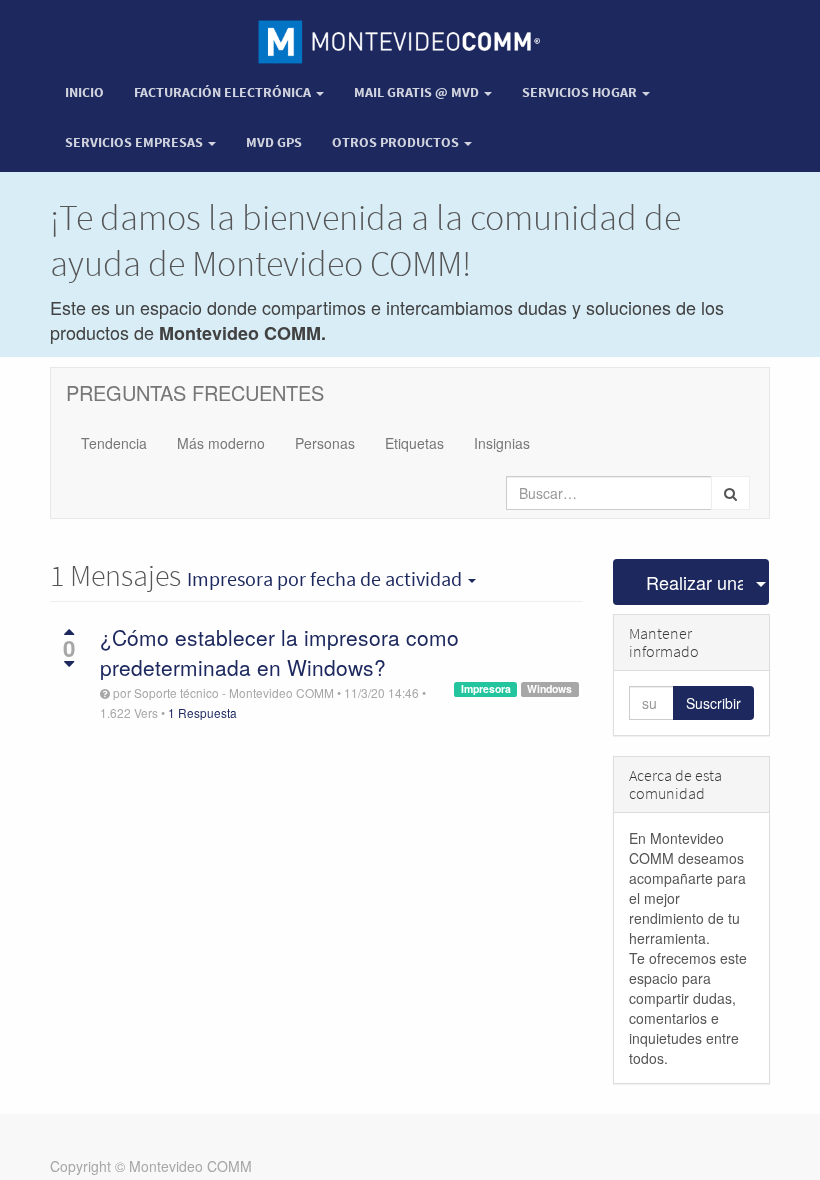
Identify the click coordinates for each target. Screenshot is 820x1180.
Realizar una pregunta (695, 582)
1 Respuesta (202, 712)
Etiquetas (414, 443)
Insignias (502, 443)
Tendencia (114, 443)
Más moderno (221, 443)
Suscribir (713, 703)
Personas (325, 443)
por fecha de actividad (326, 579)
